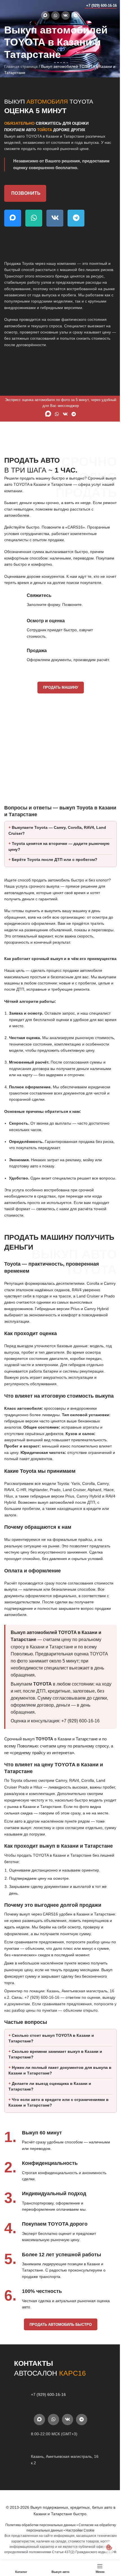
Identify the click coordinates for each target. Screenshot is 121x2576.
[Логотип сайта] (15, 5)
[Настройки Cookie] (105, 2547)
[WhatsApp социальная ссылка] (55, 15)
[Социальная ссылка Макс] (45, 15)
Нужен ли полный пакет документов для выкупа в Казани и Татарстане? (58, 2137)
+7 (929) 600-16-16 (101, 5)
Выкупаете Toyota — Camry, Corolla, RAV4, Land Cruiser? (57, 839)
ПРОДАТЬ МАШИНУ (61, 687)
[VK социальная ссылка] (66, 15)
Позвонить (26, 193)
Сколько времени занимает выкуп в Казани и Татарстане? (55, 2121)
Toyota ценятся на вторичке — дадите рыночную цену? (48, 855)
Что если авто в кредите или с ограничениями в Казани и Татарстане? (57, 2169)
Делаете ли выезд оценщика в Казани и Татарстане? (50, 2153)
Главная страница (21, 66)
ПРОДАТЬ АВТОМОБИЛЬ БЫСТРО (58, 2391)
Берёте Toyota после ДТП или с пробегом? (55, 868)
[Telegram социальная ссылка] (76, 15)
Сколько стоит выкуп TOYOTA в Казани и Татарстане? (51, 2105)
